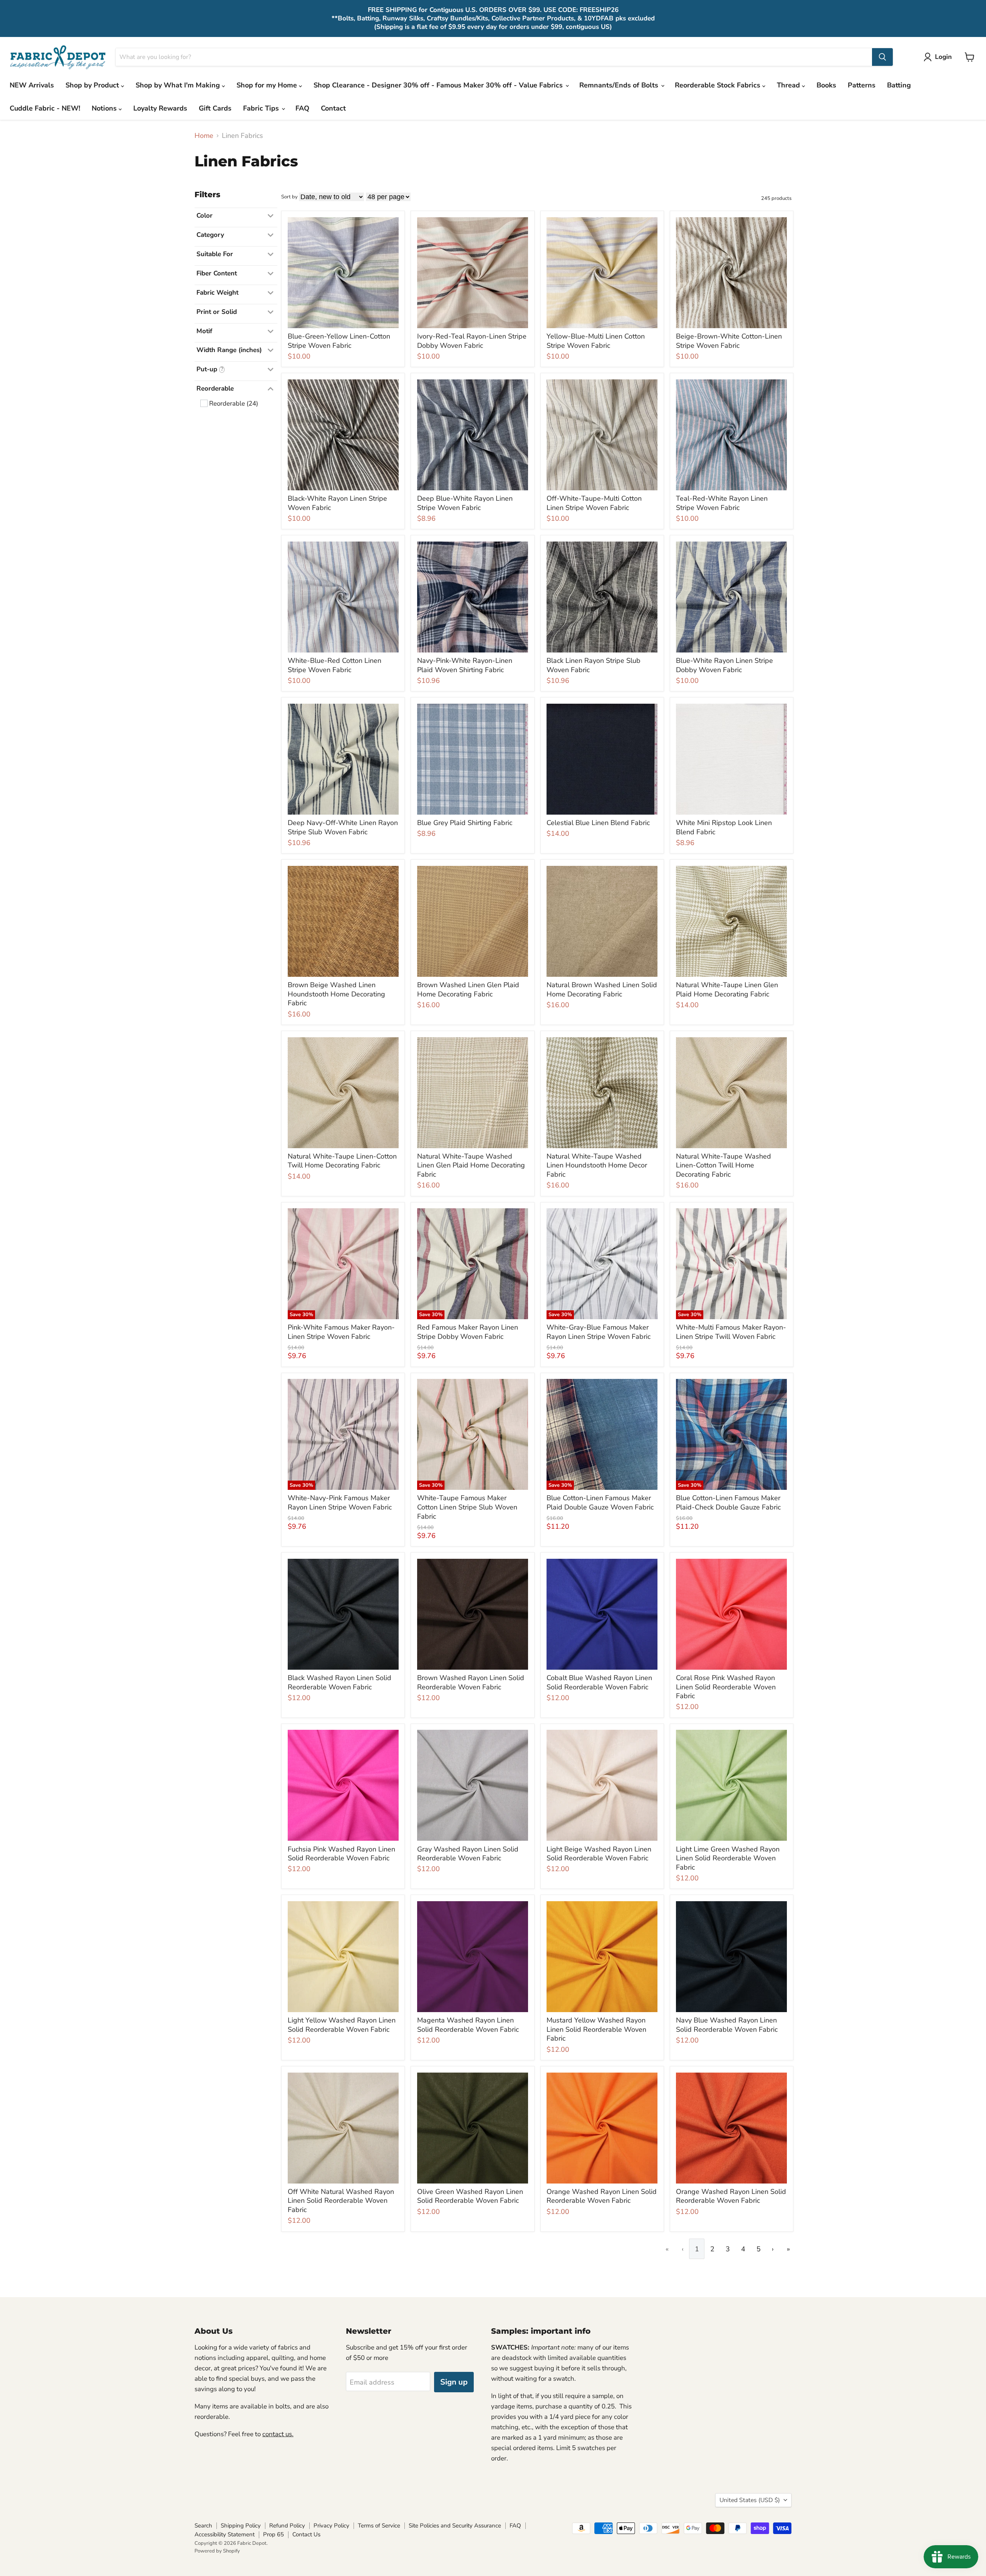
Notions (105, 108)
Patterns (862, 85)
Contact (333, 108)
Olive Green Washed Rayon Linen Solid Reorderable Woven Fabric (470, 2196)
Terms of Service (379, 2526)
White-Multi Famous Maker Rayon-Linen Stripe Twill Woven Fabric (731, 1332)
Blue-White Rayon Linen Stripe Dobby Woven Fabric (724, 665)
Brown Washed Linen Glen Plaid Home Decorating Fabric (468, 989)
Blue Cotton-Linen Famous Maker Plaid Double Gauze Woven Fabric (600, 1503)
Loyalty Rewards (160, 108)
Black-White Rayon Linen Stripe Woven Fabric (337, 503)
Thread (789, 85)
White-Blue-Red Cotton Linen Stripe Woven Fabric (335, 665)
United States (750, 2500)
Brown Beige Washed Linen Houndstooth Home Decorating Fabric (336, 994)
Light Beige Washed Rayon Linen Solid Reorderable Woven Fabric (599, 1854)
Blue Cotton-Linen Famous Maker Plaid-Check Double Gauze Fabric (728, 1503)
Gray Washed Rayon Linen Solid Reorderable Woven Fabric (468, 1854)
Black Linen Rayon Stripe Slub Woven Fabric (594, 665)
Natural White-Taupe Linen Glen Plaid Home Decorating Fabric (727, 989)
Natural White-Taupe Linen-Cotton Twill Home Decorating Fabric (342, 1161)
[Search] (882, 57)
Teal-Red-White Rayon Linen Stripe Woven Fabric (722, 503)
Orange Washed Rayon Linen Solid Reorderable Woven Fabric (602, 2196)
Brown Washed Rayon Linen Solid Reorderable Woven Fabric (471, 1682)
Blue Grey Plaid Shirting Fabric (465, 823)
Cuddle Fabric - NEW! (45, 108)
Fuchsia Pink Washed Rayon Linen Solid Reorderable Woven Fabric (341, 1854)
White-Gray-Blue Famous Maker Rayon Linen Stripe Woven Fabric (599, 1332)
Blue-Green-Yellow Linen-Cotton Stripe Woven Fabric (339, 341)
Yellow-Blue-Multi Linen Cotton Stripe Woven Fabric (596, 341)
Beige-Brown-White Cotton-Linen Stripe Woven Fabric (729, 341)
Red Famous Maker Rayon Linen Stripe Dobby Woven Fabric (468, 1332)
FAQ (302, 108)
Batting (899, 85)
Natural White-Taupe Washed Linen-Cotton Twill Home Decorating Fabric (724, 1165)
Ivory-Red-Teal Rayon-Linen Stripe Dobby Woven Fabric (472, 341)
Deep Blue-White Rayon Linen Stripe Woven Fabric (465, 503)
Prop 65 (273, 2534)
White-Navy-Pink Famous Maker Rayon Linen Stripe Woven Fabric (340, 1503)
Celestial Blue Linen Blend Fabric (598, 823)
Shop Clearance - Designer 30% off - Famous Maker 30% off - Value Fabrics (439, 85)
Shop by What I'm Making (179, 85)
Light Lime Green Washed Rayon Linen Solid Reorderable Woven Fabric (728, 1858)
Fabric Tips (262, 108)
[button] (939, 57)
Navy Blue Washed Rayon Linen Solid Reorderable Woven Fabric (727, 2025)
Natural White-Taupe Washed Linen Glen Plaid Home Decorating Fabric (471, 1165)
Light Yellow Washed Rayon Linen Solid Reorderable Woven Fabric (342, 2025)
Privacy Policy (331, 2526)
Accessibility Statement (225, 2534)
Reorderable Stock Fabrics (719, 85)
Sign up (454, 2382)
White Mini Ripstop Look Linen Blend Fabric (724, 827)
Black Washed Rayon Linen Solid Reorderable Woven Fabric (340, 1682)
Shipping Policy (241, 2526)
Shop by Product (93, 85)
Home (204, 136)
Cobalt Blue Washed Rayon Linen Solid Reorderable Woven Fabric (599, 1682)
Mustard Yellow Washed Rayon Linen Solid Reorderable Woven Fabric (596, 2029)
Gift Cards (215, 108)
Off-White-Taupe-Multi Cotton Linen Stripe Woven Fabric (594, 503)
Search (203, 2526)
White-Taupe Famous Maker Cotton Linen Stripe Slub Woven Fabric (467, 1507)
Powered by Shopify (217, 2551)
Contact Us (306, 2534)
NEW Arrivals (32, 85)
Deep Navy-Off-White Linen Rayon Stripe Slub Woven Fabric (343, 827)
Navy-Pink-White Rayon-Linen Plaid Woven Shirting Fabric (465, 665)
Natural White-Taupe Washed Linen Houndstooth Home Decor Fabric (597, 1165)
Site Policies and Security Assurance (455, 2526)
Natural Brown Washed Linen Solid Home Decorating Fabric (602, 989)
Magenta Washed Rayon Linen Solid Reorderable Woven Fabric (468, 2025)
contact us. (278, 2434)
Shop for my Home (268, 85)
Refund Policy (287, 2526)
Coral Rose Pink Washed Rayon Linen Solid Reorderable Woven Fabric (726, 1687)
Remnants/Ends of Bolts (620, 85)
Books (826, 85)
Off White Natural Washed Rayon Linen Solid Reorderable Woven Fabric (341, 2201)
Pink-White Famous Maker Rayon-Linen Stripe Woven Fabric (341, 1332)
